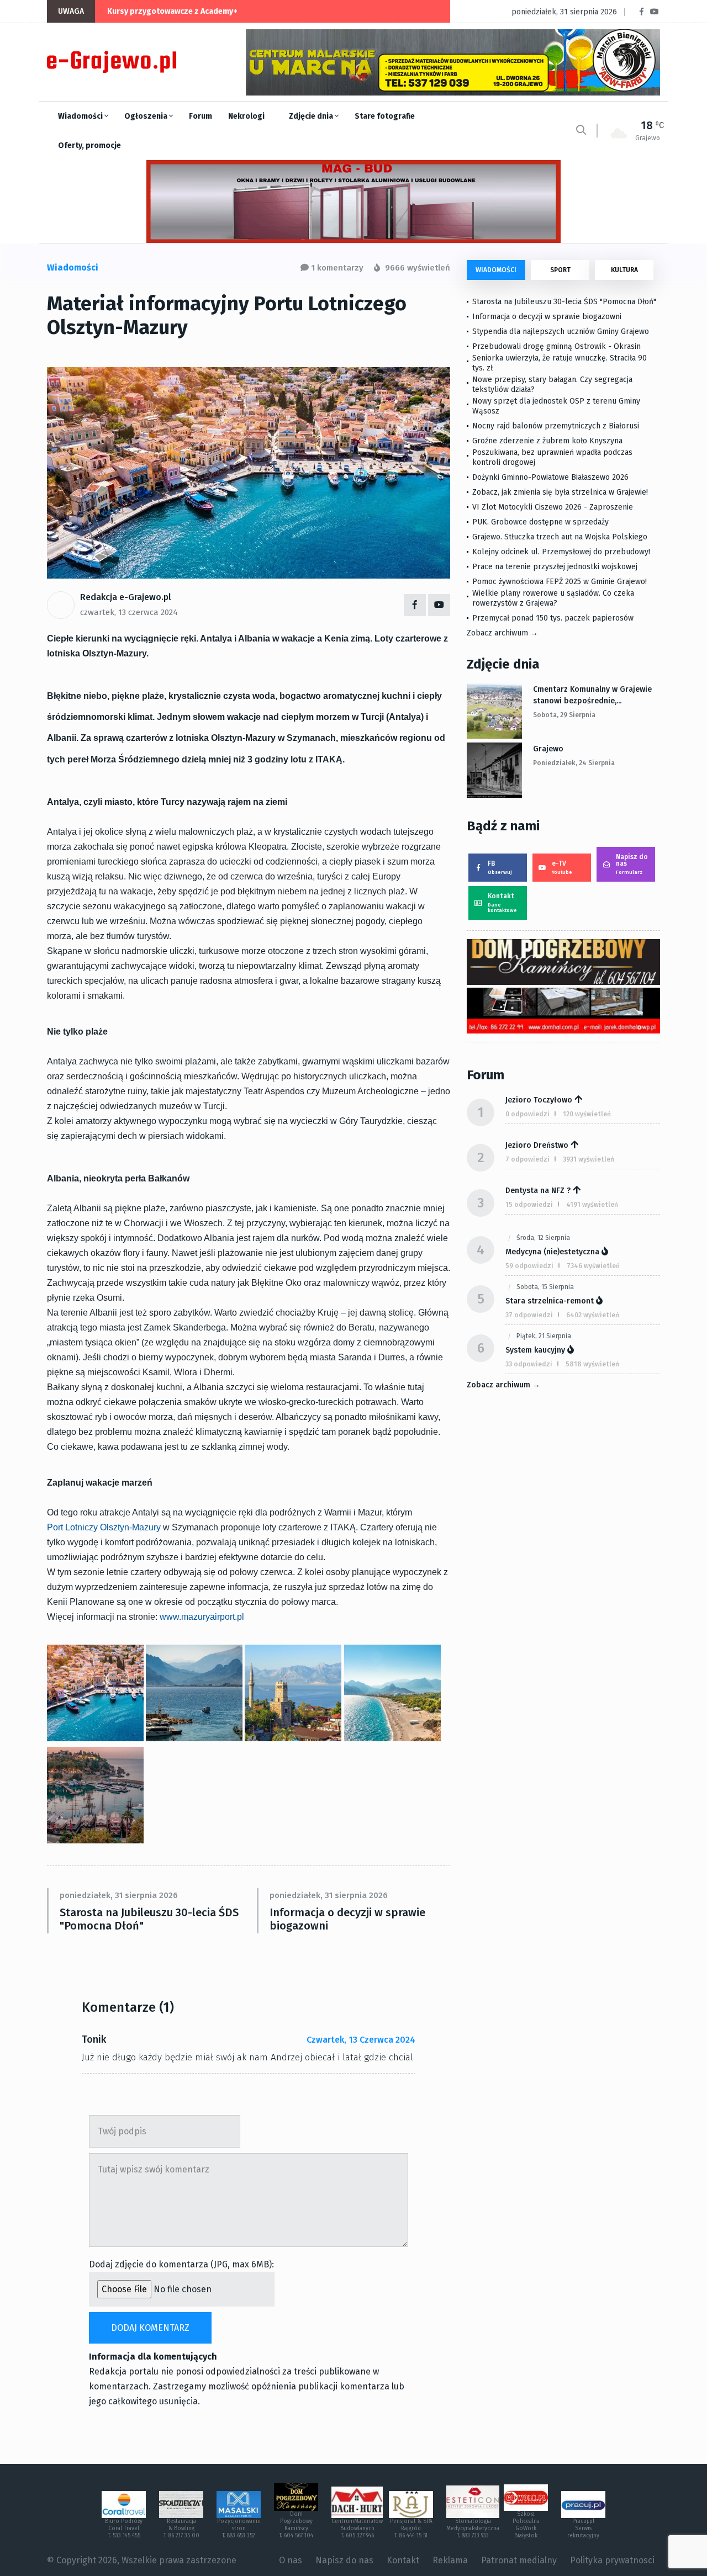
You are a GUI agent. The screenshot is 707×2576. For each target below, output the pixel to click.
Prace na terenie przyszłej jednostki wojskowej (555, 567)
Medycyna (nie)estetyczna (552, 1252)
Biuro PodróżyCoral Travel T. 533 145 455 (124, 2529)
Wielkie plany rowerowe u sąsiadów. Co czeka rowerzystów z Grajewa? (553, 598)
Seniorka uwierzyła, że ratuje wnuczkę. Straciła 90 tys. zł (560, 363)
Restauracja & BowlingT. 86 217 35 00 (181, 2529)
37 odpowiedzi (529, 1315)
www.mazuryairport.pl (202, 1617)
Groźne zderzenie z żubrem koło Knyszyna (547, 441)
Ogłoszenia (147, 116)
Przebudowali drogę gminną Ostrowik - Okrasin (556, 346)
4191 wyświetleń (592, 1205)
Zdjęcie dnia (312, 116)
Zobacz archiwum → (502, 633)
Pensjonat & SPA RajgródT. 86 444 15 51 (411, 2529)
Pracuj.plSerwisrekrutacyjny (583, 2529)
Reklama (450, 2560)
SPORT (560, 270)
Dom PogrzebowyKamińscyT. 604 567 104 (296, 2525)
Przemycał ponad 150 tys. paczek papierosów (553, 618)
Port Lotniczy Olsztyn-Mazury (104, 1527)
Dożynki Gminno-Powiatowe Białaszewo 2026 (550, 477)
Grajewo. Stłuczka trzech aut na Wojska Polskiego (560, 537)
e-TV (562, 867)
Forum (201, 116)
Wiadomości (81, 116)
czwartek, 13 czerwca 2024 (129, 612)
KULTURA (624, 270)
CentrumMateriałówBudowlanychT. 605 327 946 (357, 2529)
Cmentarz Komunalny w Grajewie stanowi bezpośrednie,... (592, 695)
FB (500, 867)
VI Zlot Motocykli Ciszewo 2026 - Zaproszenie (553, 507)
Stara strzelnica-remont (550, 1301)
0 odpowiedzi (527, 1114)
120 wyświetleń (587, 1114)
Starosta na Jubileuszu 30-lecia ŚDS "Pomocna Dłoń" (149, 1919)
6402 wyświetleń (593, 1315)
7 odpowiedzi (527, 1159)
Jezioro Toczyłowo (539, 1100)
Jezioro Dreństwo (537, 1145)
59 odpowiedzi (529, 1266)
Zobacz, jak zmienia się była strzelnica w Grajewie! (560, 492)
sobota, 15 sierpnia (545, 1287)
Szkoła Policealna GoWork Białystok (526, 2525)
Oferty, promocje (89, 145)
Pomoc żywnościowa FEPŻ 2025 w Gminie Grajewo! (560, 582)
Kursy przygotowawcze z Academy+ (172, 11)
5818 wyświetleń (592, 1364)
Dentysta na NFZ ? (538, 1191)
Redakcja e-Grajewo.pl (126, 597)
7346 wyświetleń (593, 1266)
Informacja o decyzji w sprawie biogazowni (347, 1919)
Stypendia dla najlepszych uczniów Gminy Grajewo (561, 332)
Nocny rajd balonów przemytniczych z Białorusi (556, 426)
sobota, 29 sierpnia (564, 715)
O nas (291, 2560)
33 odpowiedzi (529, 1364)
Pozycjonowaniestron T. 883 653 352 (239, 2529)
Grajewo (548, 749)
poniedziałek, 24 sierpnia (574, 763)
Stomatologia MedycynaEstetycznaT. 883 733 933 (473, 2529)
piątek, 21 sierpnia (544, 1336)
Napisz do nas (632, 864)
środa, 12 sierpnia (543, 1238)
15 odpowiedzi (529, 1205)
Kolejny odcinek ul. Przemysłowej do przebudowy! (561, 552)
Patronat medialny (519, 2560)
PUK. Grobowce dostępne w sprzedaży (540, 522)
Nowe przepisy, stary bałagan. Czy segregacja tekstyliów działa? (552, 385)
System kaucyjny (535, 1350)
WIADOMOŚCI (496, 270)
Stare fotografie (385, 116)
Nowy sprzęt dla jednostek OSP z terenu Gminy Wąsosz (556, 406)
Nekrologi (246, 116)
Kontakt (502, 903)
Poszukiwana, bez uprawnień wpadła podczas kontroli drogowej (552, 457)
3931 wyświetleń (589, 1159)
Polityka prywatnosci (612, 2560)
